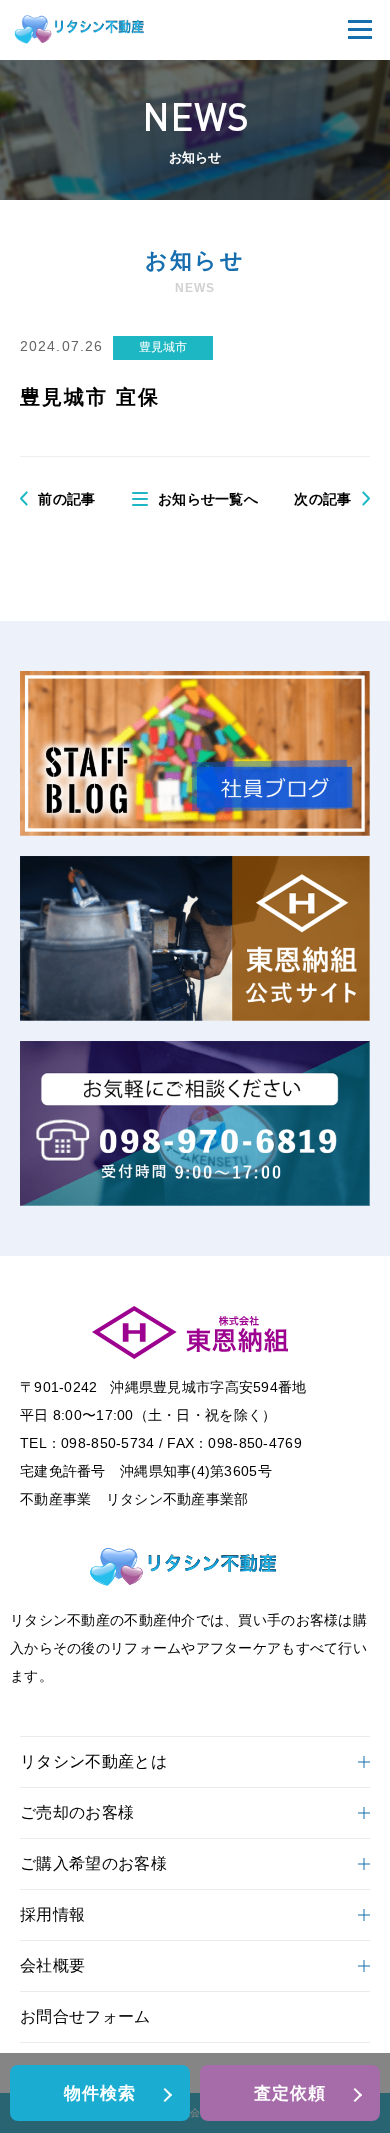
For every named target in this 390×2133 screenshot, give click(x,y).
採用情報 (52, 1914)
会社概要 (52, 1965)
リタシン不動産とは (93, 1761)
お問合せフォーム (85, 2016)
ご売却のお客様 (77, 1812)
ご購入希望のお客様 (93, 1863)
